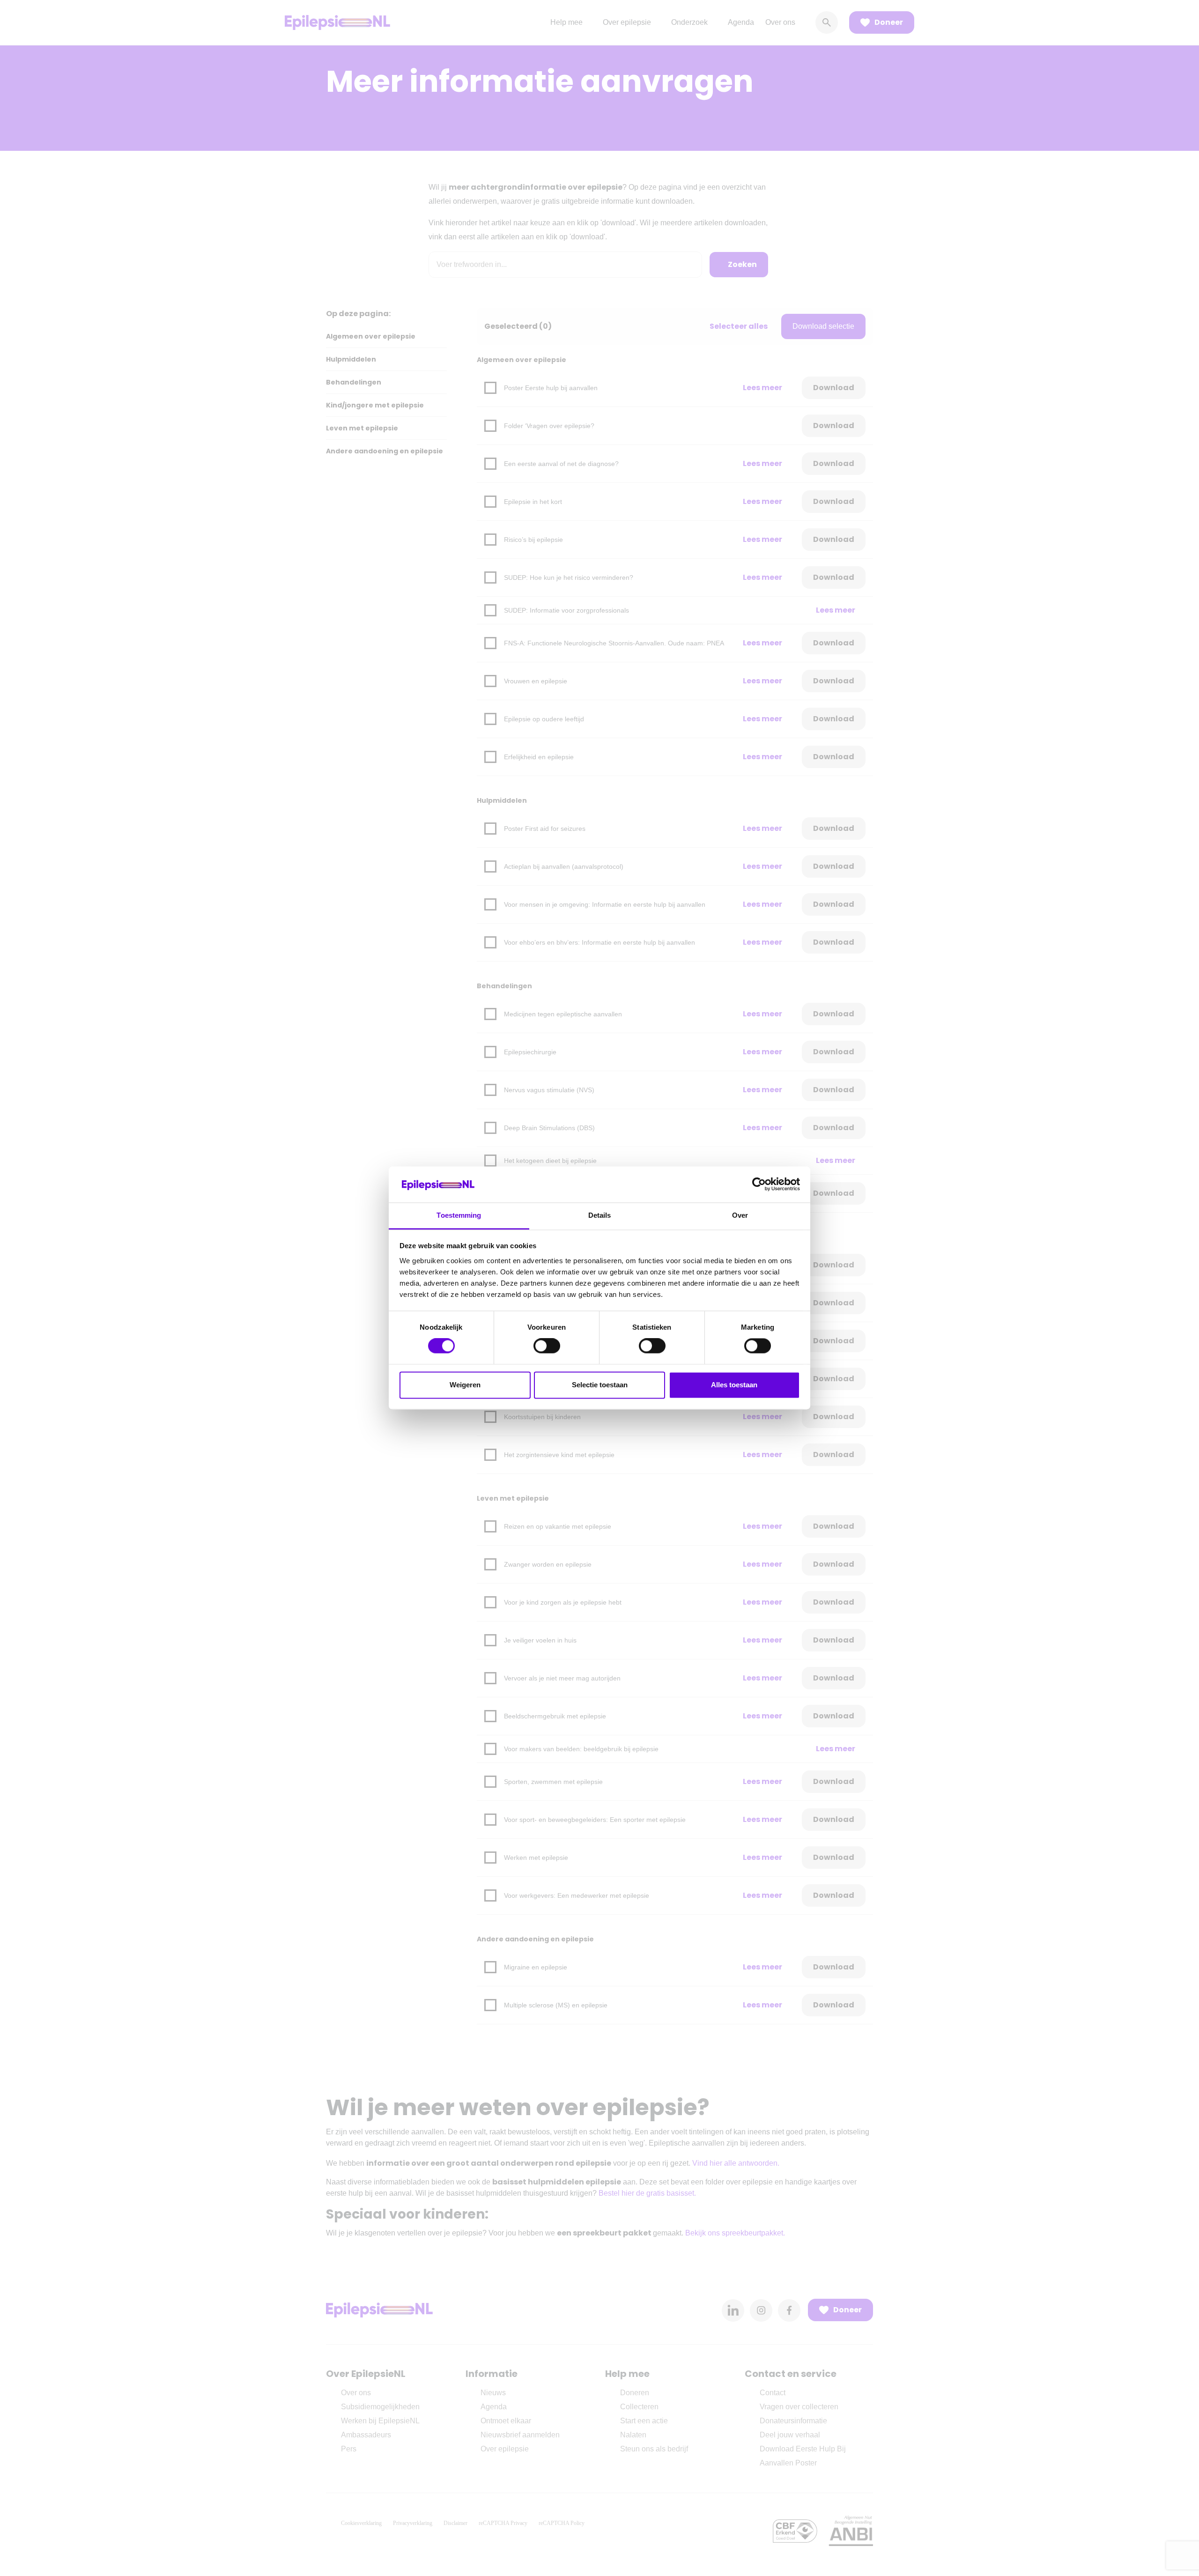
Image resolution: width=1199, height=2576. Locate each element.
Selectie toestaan (600, 1385)
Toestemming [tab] (459, 1215)
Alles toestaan (734, 1385)
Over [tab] (740, 1215)
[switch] (547, 1346)
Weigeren (465, 1385)
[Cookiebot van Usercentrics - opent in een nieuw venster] (759, 1184)
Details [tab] (600, 1215)
